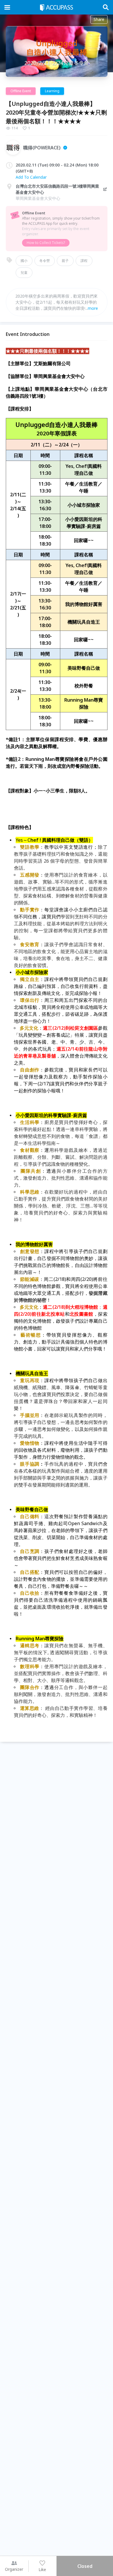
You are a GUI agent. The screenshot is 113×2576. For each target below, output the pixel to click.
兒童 (24, 273)
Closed (85, 2566)
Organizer (14, 2569)
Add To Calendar (31, 177)
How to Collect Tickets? (46, 243)
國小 (24, 261)
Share (99, 19)
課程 (84, 261)
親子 (65, 261)
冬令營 (45, 261)
